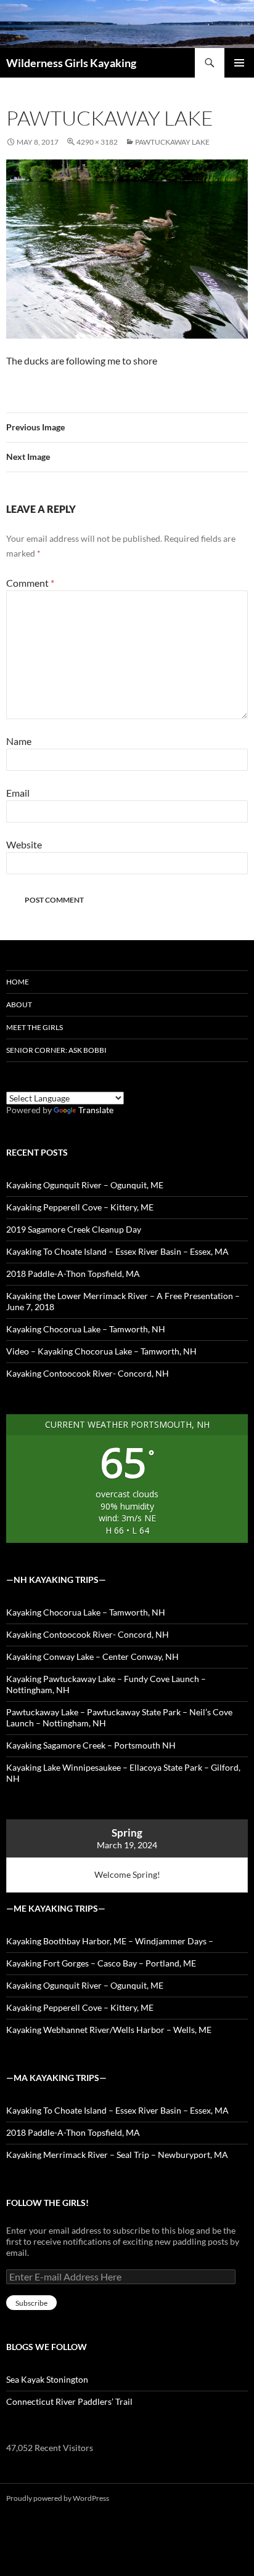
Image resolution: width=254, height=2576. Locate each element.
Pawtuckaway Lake (172, 142)
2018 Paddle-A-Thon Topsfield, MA (73, 1274)
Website (24, 844)
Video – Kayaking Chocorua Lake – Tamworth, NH (101, 1351)
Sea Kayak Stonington (47, 2379)
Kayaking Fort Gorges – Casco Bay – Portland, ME (101, 1963)
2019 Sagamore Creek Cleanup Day (74, 1229)
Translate (96, 1110)
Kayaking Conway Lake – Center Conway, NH (92, 1656)
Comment (30, 583)
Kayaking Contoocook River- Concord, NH (88, 1373)
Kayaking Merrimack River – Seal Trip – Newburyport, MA (117, 2155)
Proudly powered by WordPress (58, 2498)
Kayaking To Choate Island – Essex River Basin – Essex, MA (117, 1251)
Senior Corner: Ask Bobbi (56, 1050)
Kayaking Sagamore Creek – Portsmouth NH (91, 1745)
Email (18, 793)
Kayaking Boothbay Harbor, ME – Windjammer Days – (110, 1941)
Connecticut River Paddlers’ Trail (69, 2401)
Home (18, 982)
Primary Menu (239, 63)
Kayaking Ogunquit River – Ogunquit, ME (85, 1185)
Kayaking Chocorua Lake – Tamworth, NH (86, 1329)
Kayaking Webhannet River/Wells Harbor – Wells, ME (109, 2030)
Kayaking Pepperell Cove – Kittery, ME (80, 1207)
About (19, 1004)
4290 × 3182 (97, 142)
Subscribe (31, 2303)
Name (19, 741)
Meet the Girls (35, 1027)
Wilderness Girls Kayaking (71, 63)
